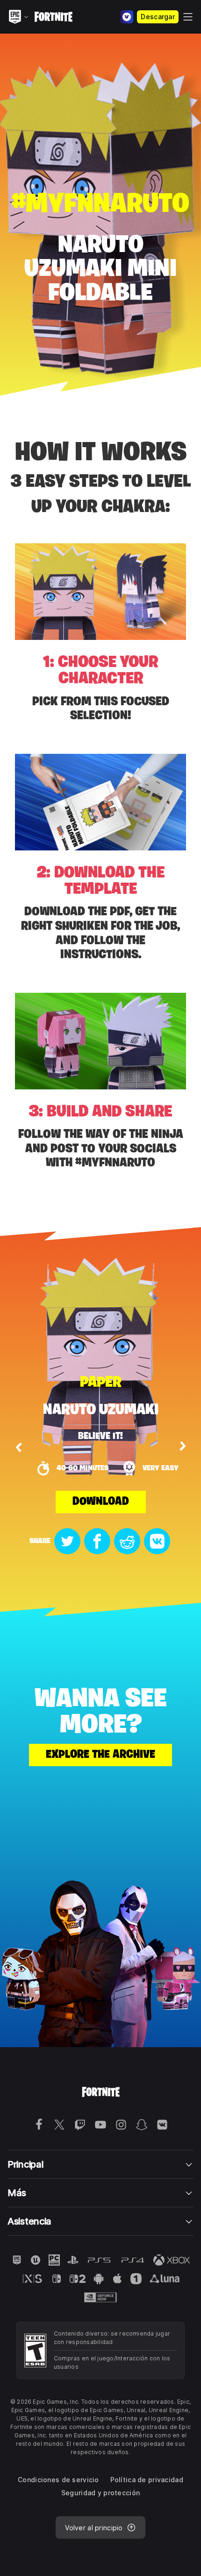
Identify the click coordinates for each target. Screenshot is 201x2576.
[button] (19, 1447)
